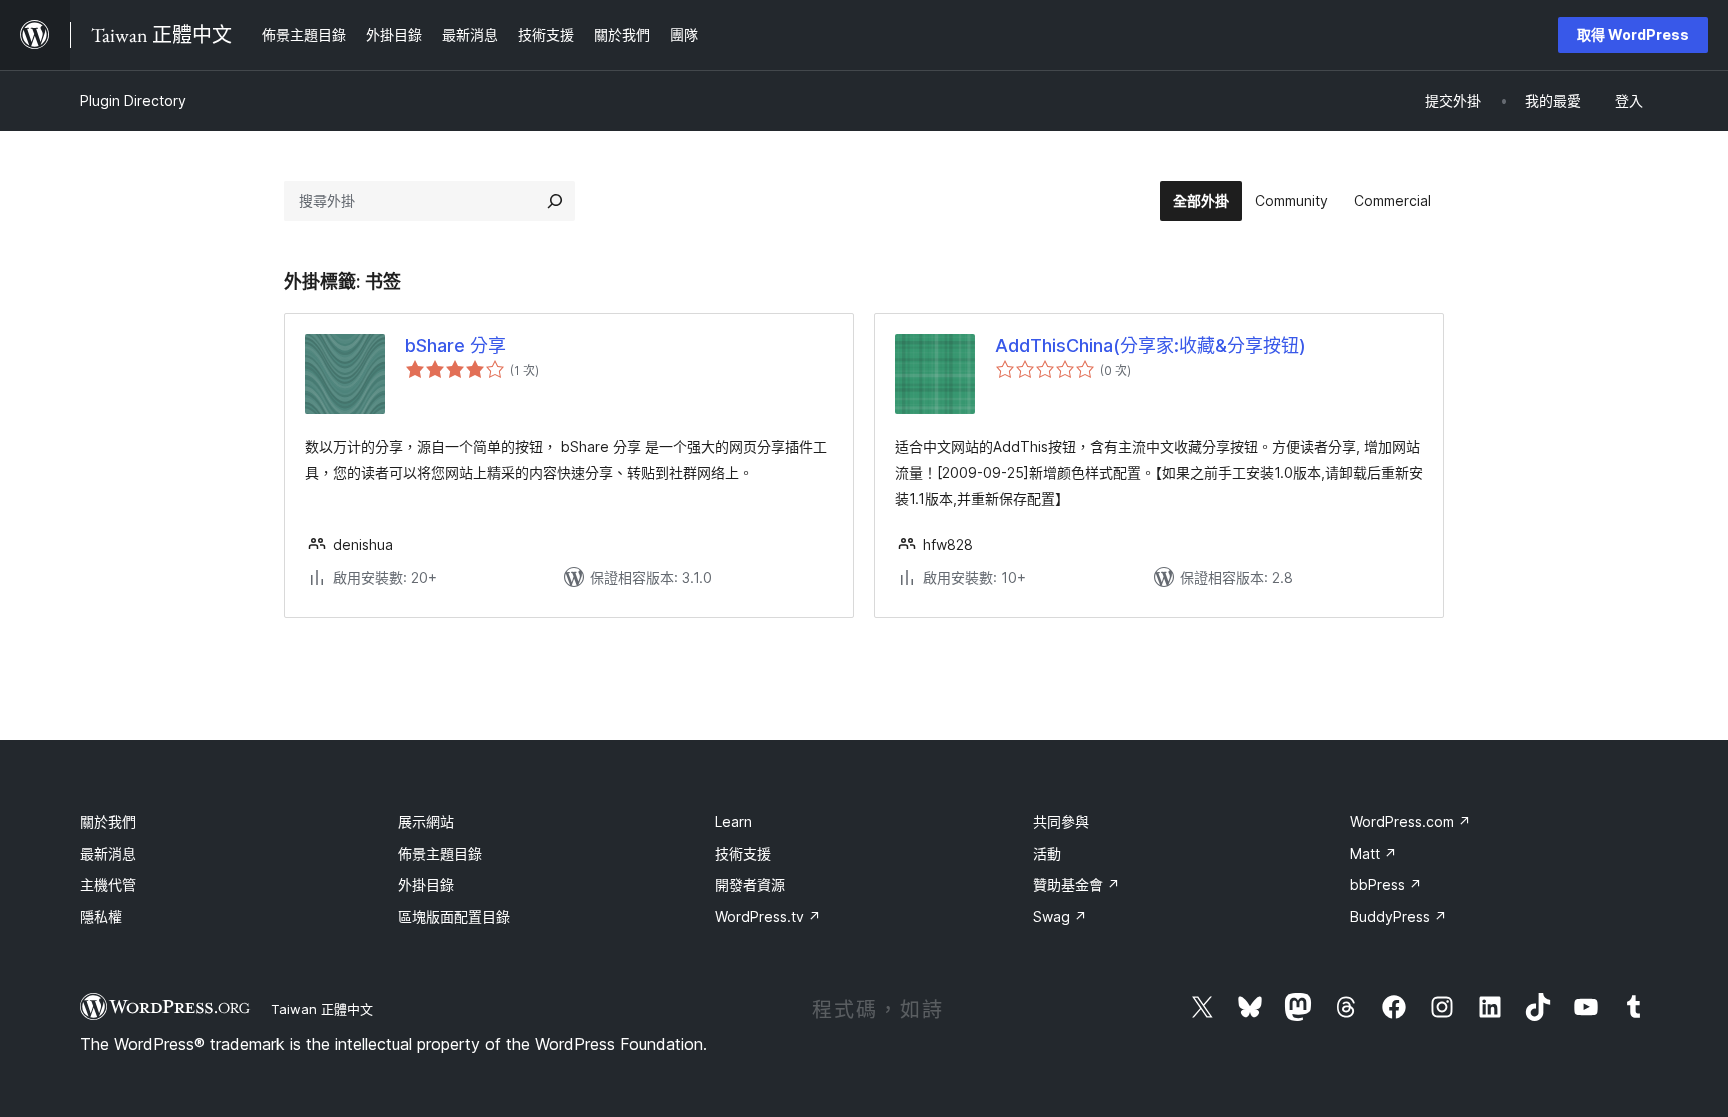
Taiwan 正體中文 (322, 1009)
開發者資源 (750, 884)
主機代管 (108, 884)
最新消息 (108, 853)
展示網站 (426, 821)
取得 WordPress (1633, 34)
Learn (733, 821)
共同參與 (1061, 821)
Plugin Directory (133, 100)
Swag (1060, 916)
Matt (1373, 853)
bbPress (1386, 884)
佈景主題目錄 (440, 853)
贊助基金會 (1076, 884)
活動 (1047, 853)
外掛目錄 (426, 884)
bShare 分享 (455, 345)
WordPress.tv (768, 916)
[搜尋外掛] (555, 201)
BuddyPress (1398, 916)
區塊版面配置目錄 (454, 916)
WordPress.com (1410, 821)
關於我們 (108, 821)
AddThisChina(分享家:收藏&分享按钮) (1150, 345)
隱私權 (101, 916)
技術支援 (743, 853)
